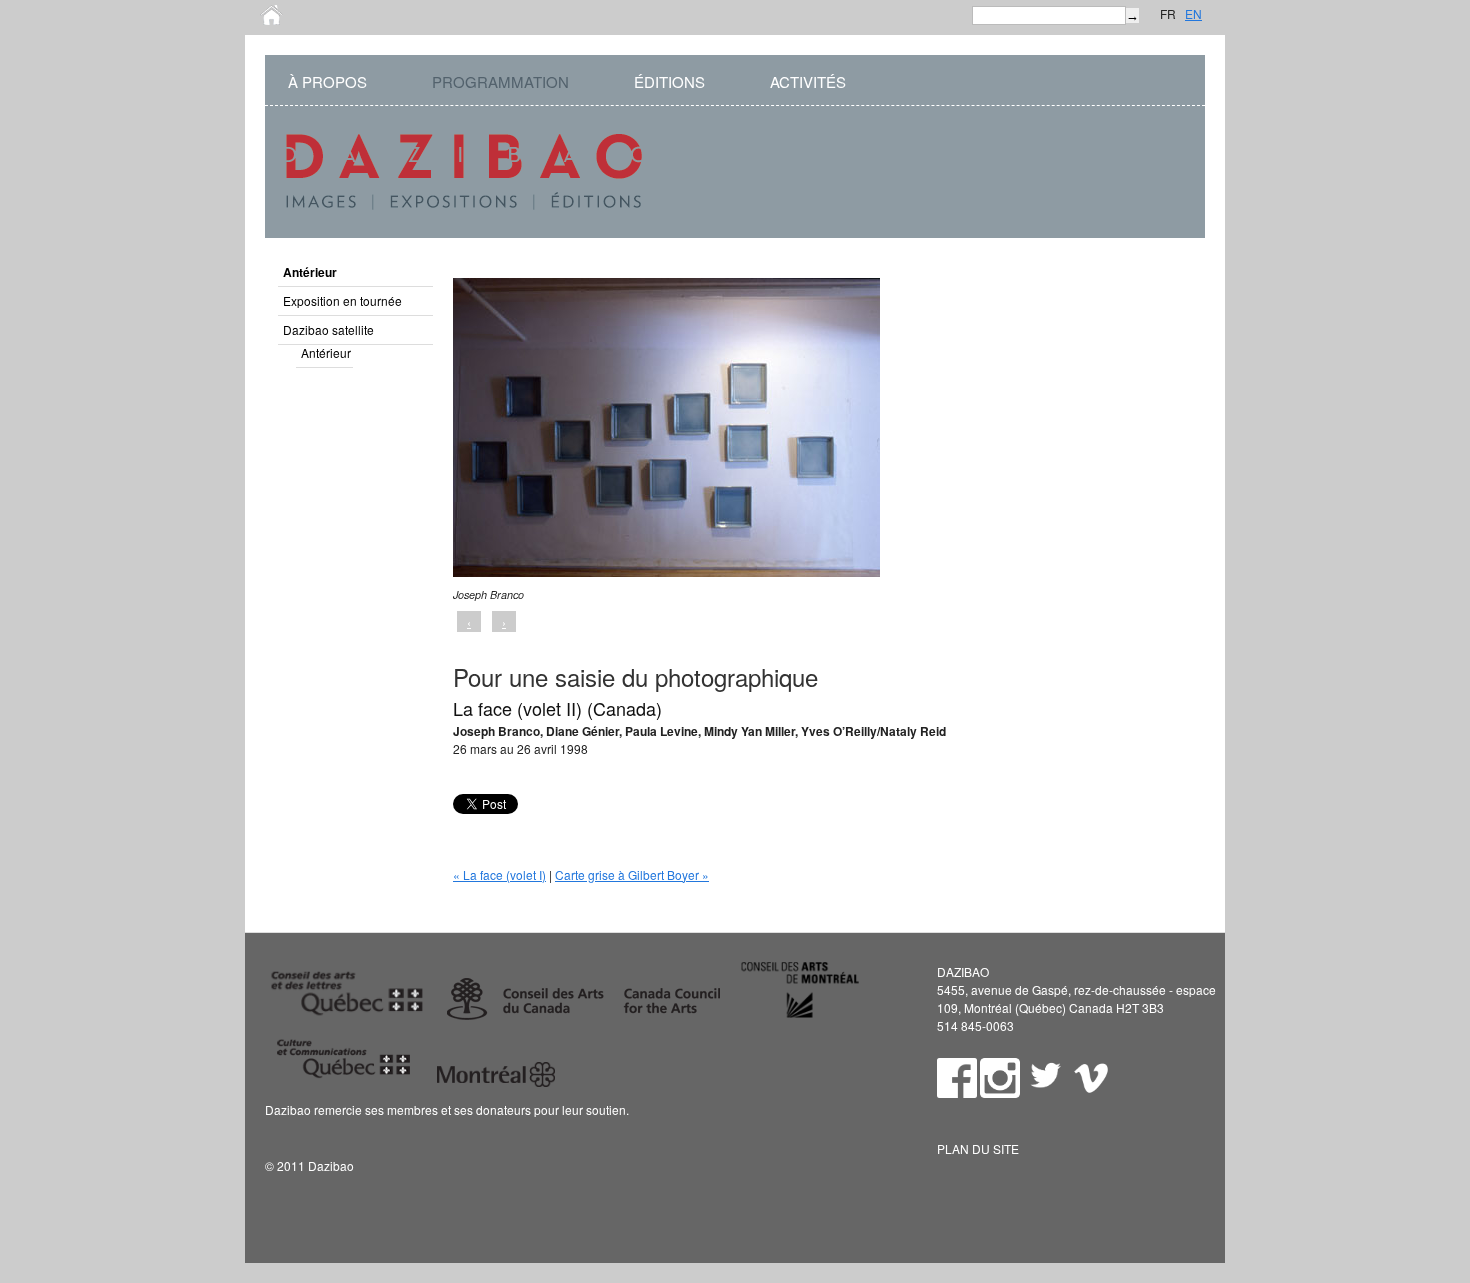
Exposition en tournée (342, 300)
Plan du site (978, 1148)
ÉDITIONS (669, 81)
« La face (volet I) (499, 874)
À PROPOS (327, 81)
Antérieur (310, 272)
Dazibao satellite (328, 329)
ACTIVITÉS (808, 81)
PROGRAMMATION (500, 81)
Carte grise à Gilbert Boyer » (632, 874)
